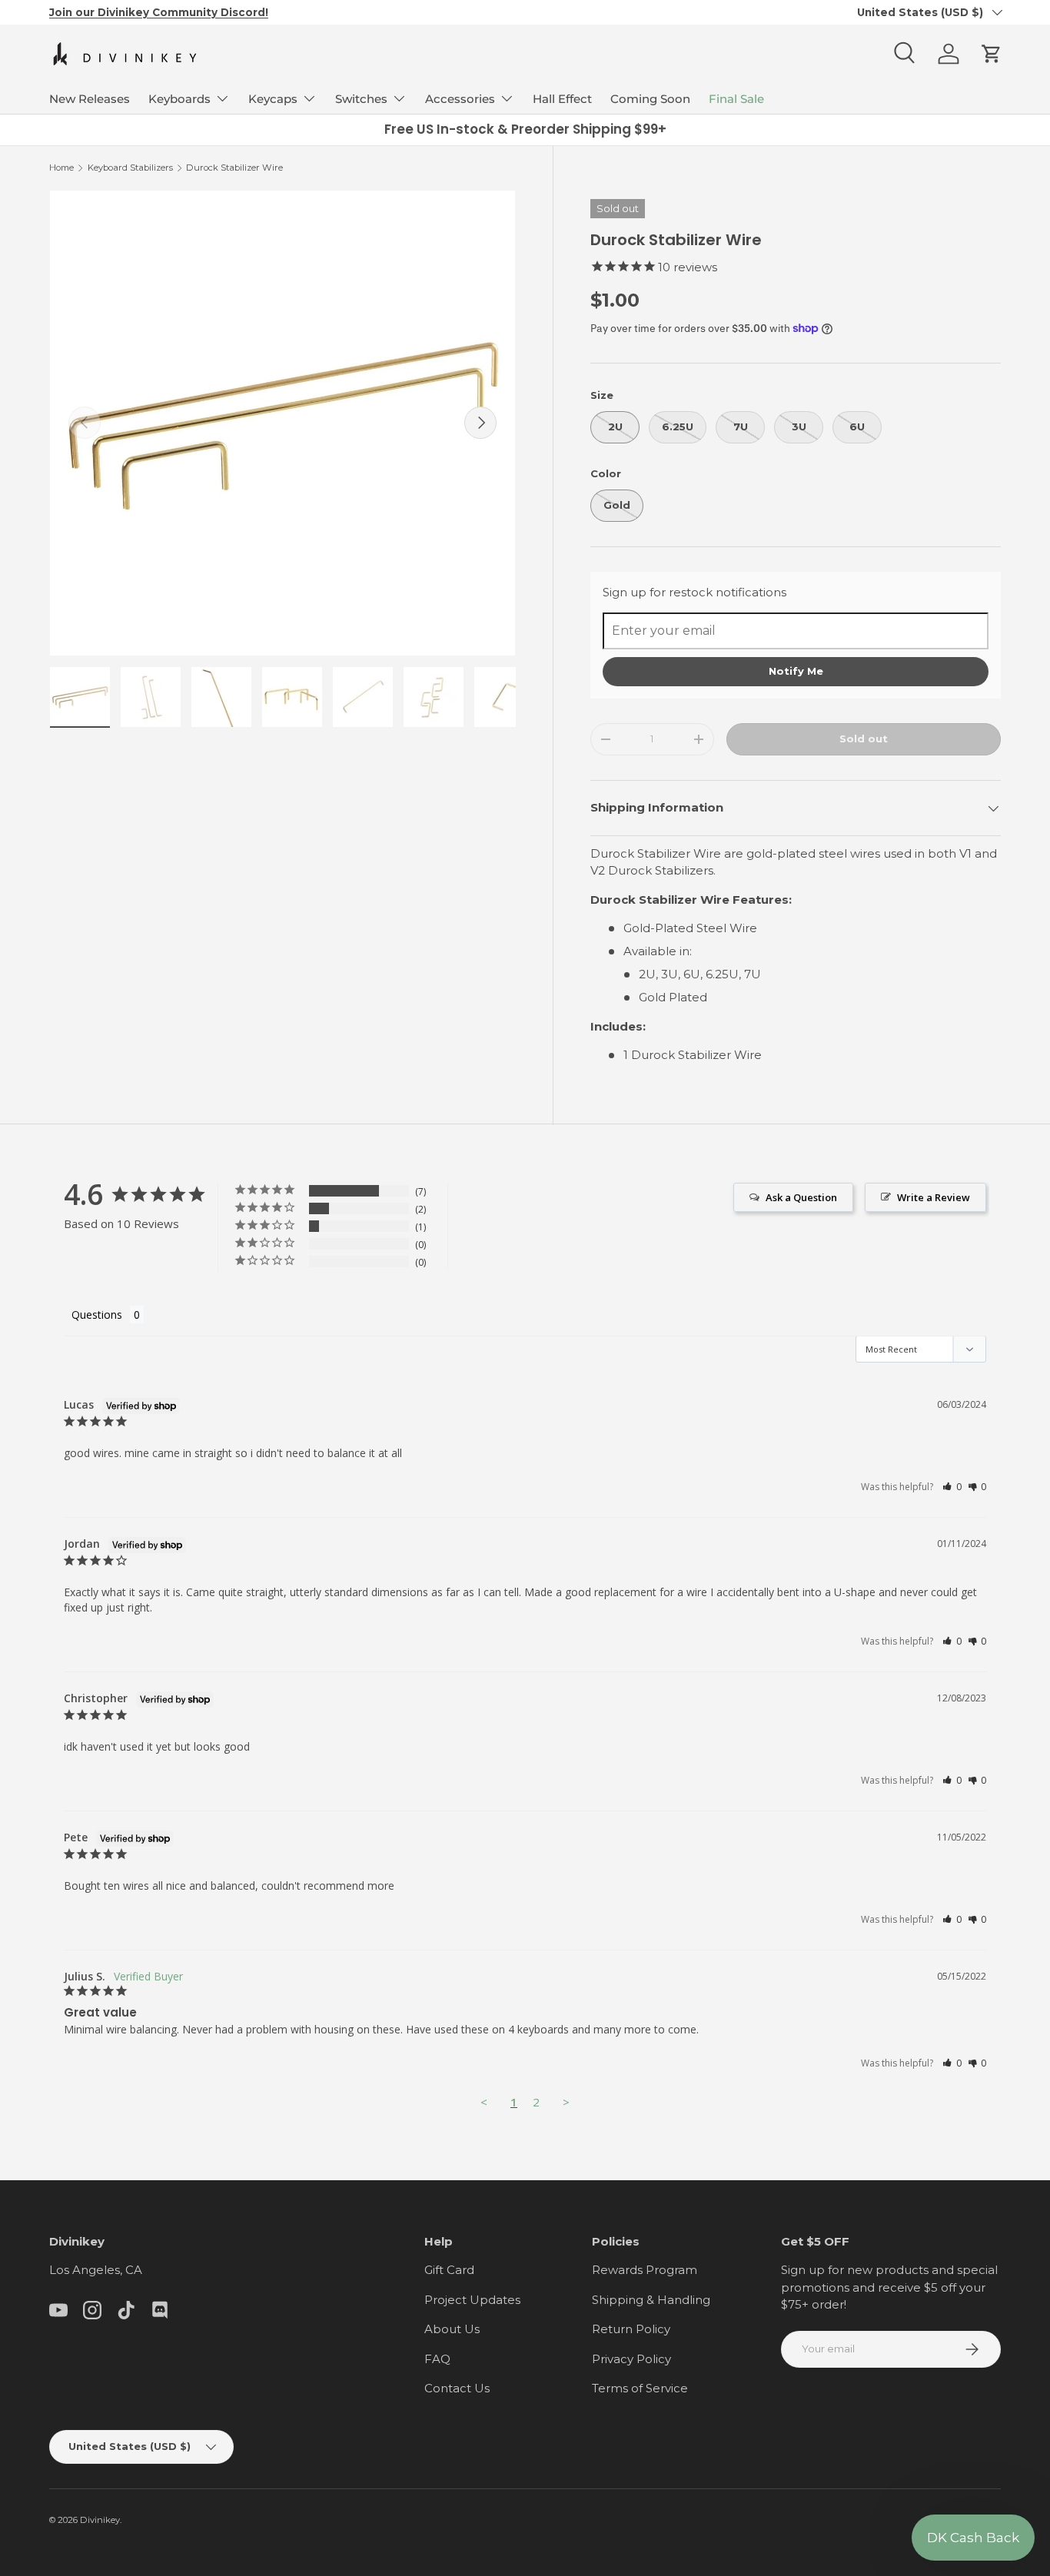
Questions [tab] (97, 1315)
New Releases (90, 99)
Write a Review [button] (934, 1197)
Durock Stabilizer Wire (234, 168)
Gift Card (449, 2270)
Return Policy (631, 2329)
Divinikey (100, 2520)
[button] (992, 54)
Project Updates (472, 2300)
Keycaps (273, 99)
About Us (452, 2329)
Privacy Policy (631, 2359)
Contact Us (457, 2388)
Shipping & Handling (651, 2300)
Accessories (460, 99)
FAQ (437, 2359)
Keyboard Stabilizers (130, 168)
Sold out (864, 739)
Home (61, 168)
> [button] (566, 2102)
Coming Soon (650, 99)
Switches (361, 99)
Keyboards (179, 99)
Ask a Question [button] (801, 1197)
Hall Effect (562, 99)
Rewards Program (645, 2270)
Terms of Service (640, 2388)
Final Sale (736, 99)
